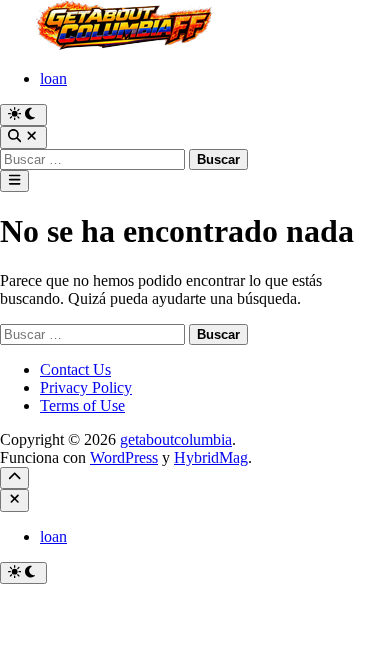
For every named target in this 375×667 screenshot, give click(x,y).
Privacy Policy (86, 387)
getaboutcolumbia (176, 439)
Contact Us (75, 369)
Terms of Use (82, 405)
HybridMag (211, 457)
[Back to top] (14, 478)
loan (53, 78)
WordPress (124, 457)
